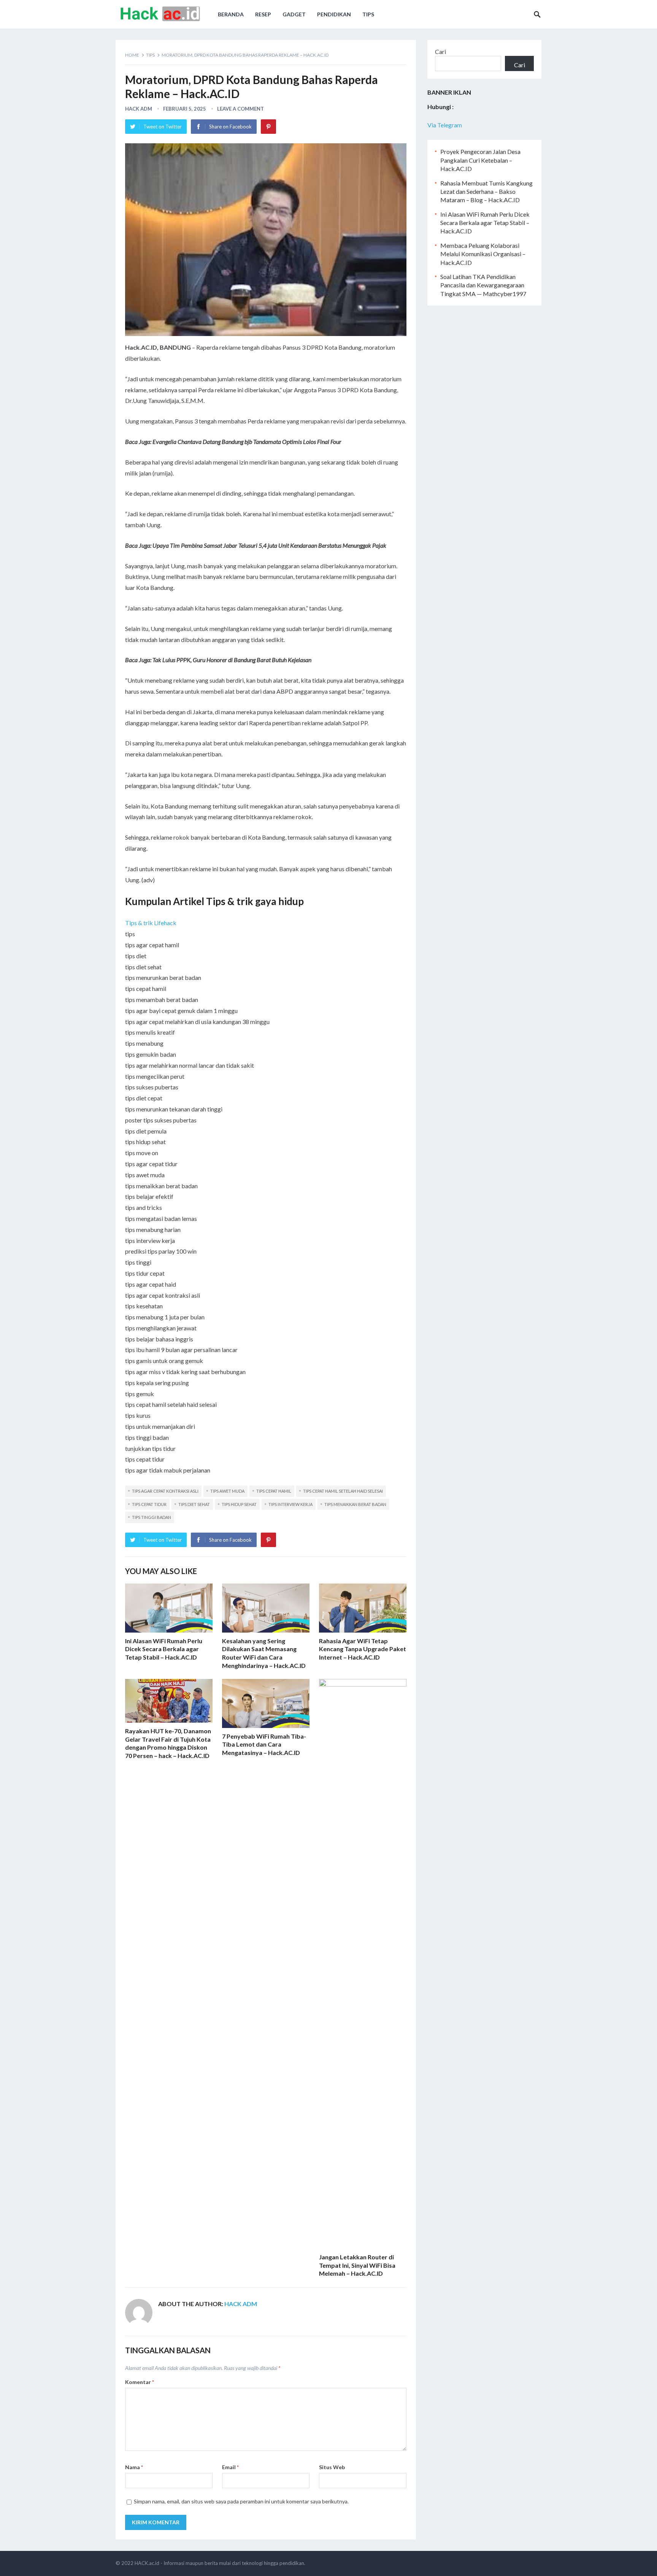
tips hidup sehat (239, 1504)
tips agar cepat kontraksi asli (165, 1491)
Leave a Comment (240, 109)
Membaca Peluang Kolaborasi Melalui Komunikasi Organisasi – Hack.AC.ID (483, 254)
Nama (134, 2467)
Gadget (294, 14)
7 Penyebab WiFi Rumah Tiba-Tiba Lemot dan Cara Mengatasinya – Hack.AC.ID (264, 1744)
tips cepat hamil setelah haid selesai (343, 1491)
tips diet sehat (194, 1504)
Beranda (231, 14)
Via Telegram (445, 125)
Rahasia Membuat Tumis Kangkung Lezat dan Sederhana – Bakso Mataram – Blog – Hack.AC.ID (486, 192)
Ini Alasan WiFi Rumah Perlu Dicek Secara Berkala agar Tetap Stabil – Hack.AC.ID (164, 1649)
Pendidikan (334, 14)
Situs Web (332, 2467)
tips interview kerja (290, 1504)
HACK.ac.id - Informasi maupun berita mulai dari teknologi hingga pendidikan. (220, 2563)
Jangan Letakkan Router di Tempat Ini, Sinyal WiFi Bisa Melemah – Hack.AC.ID (357, 2265)
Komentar (140, 2382)
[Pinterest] (268, 127)
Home (132, 55)
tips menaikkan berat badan (355, 1504)
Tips (368, 14)
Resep (263, 14)
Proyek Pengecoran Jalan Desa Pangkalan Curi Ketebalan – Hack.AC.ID (480, 160)
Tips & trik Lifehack (151, 923)
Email (230, 2467)
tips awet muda (227, 1491)
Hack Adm (139, 109)
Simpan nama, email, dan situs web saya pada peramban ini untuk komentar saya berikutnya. (241, 2501)
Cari (440, 52)
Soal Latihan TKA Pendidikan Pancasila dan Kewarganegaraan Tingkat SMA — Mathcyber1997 (483, 285)
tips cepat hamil (274, 1491)
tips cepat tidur (149, 1504)
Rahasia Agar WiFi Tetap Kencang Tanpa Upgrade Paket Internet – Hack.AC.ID (363, 1649)
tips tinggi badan (152, 1517)
